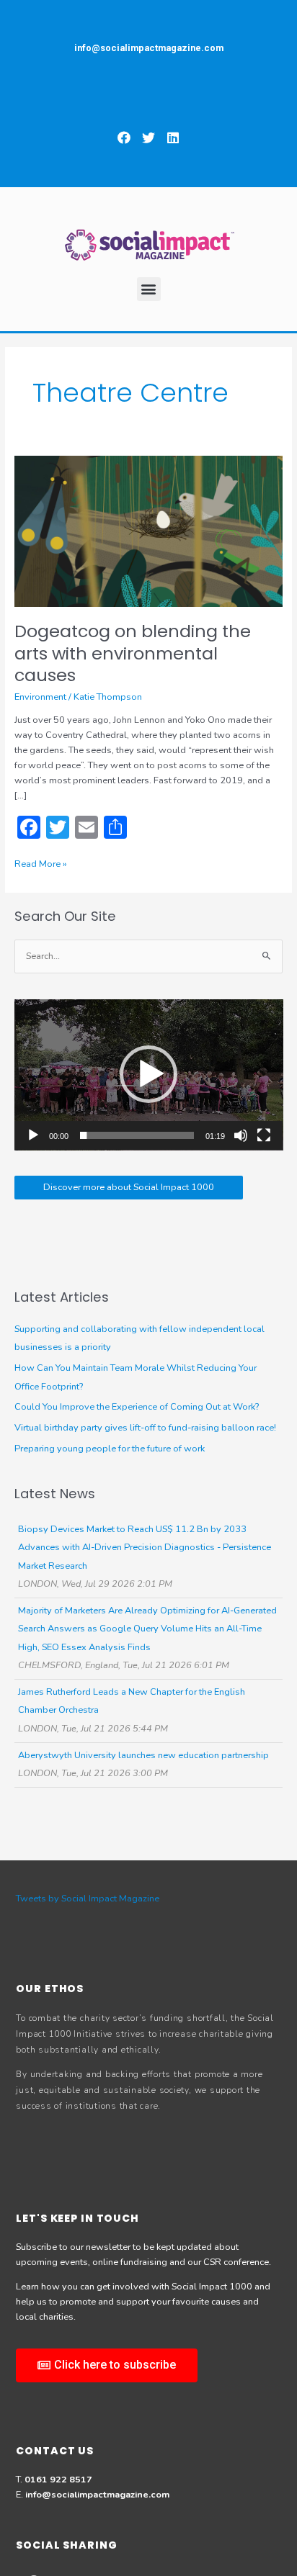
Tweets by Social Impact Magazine (88, 1899)
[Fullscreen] (264, 1135)
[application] (149, 1075)
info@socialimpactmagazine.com (97, 2495)
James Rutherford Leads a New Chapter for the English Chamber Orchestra (132, 1701)
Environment (40, 697)
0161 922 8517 (58, 2480)
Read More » (41, 864)
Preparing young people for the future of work (110, 1449)
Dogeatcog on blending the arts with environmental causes (133, 653)
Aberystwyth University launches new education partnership (143, 1755)
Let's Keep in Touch (77, 2218)
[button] (124, 137)
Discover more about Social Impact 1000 (129, 1187)
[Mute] (241, 1135)
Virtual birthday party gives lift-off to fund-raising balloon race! (145, 1428)
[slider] (137, 1135)
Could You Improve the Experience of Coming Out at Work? (137, 1407)
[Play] (33, 1135)
